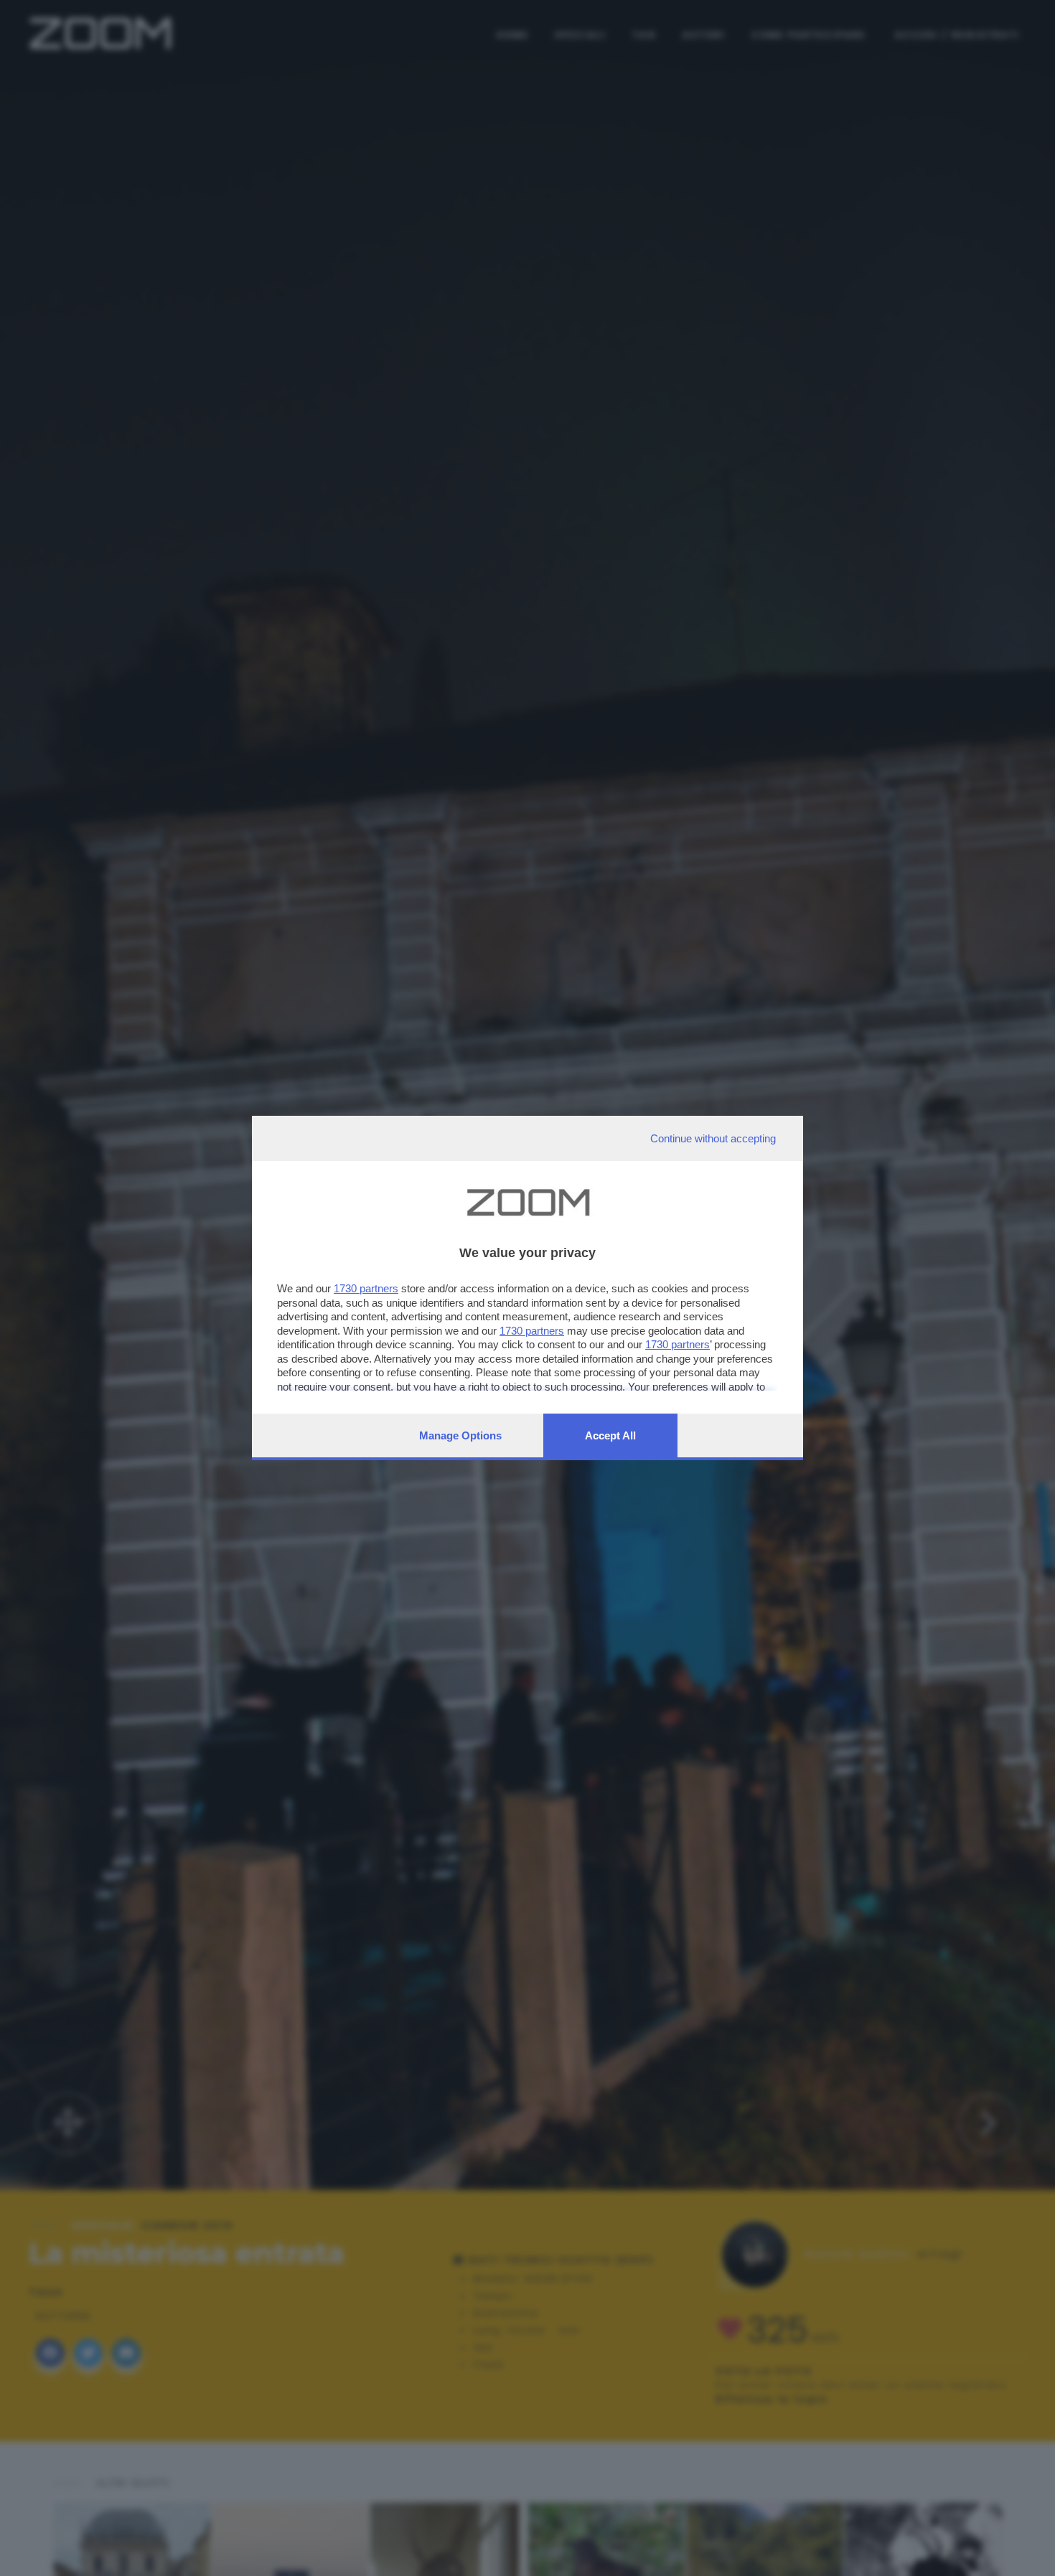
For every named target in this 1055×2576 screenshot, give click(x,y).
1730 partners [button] (366, 1288)
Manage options (460, 1435)
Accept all (610, 1435)
